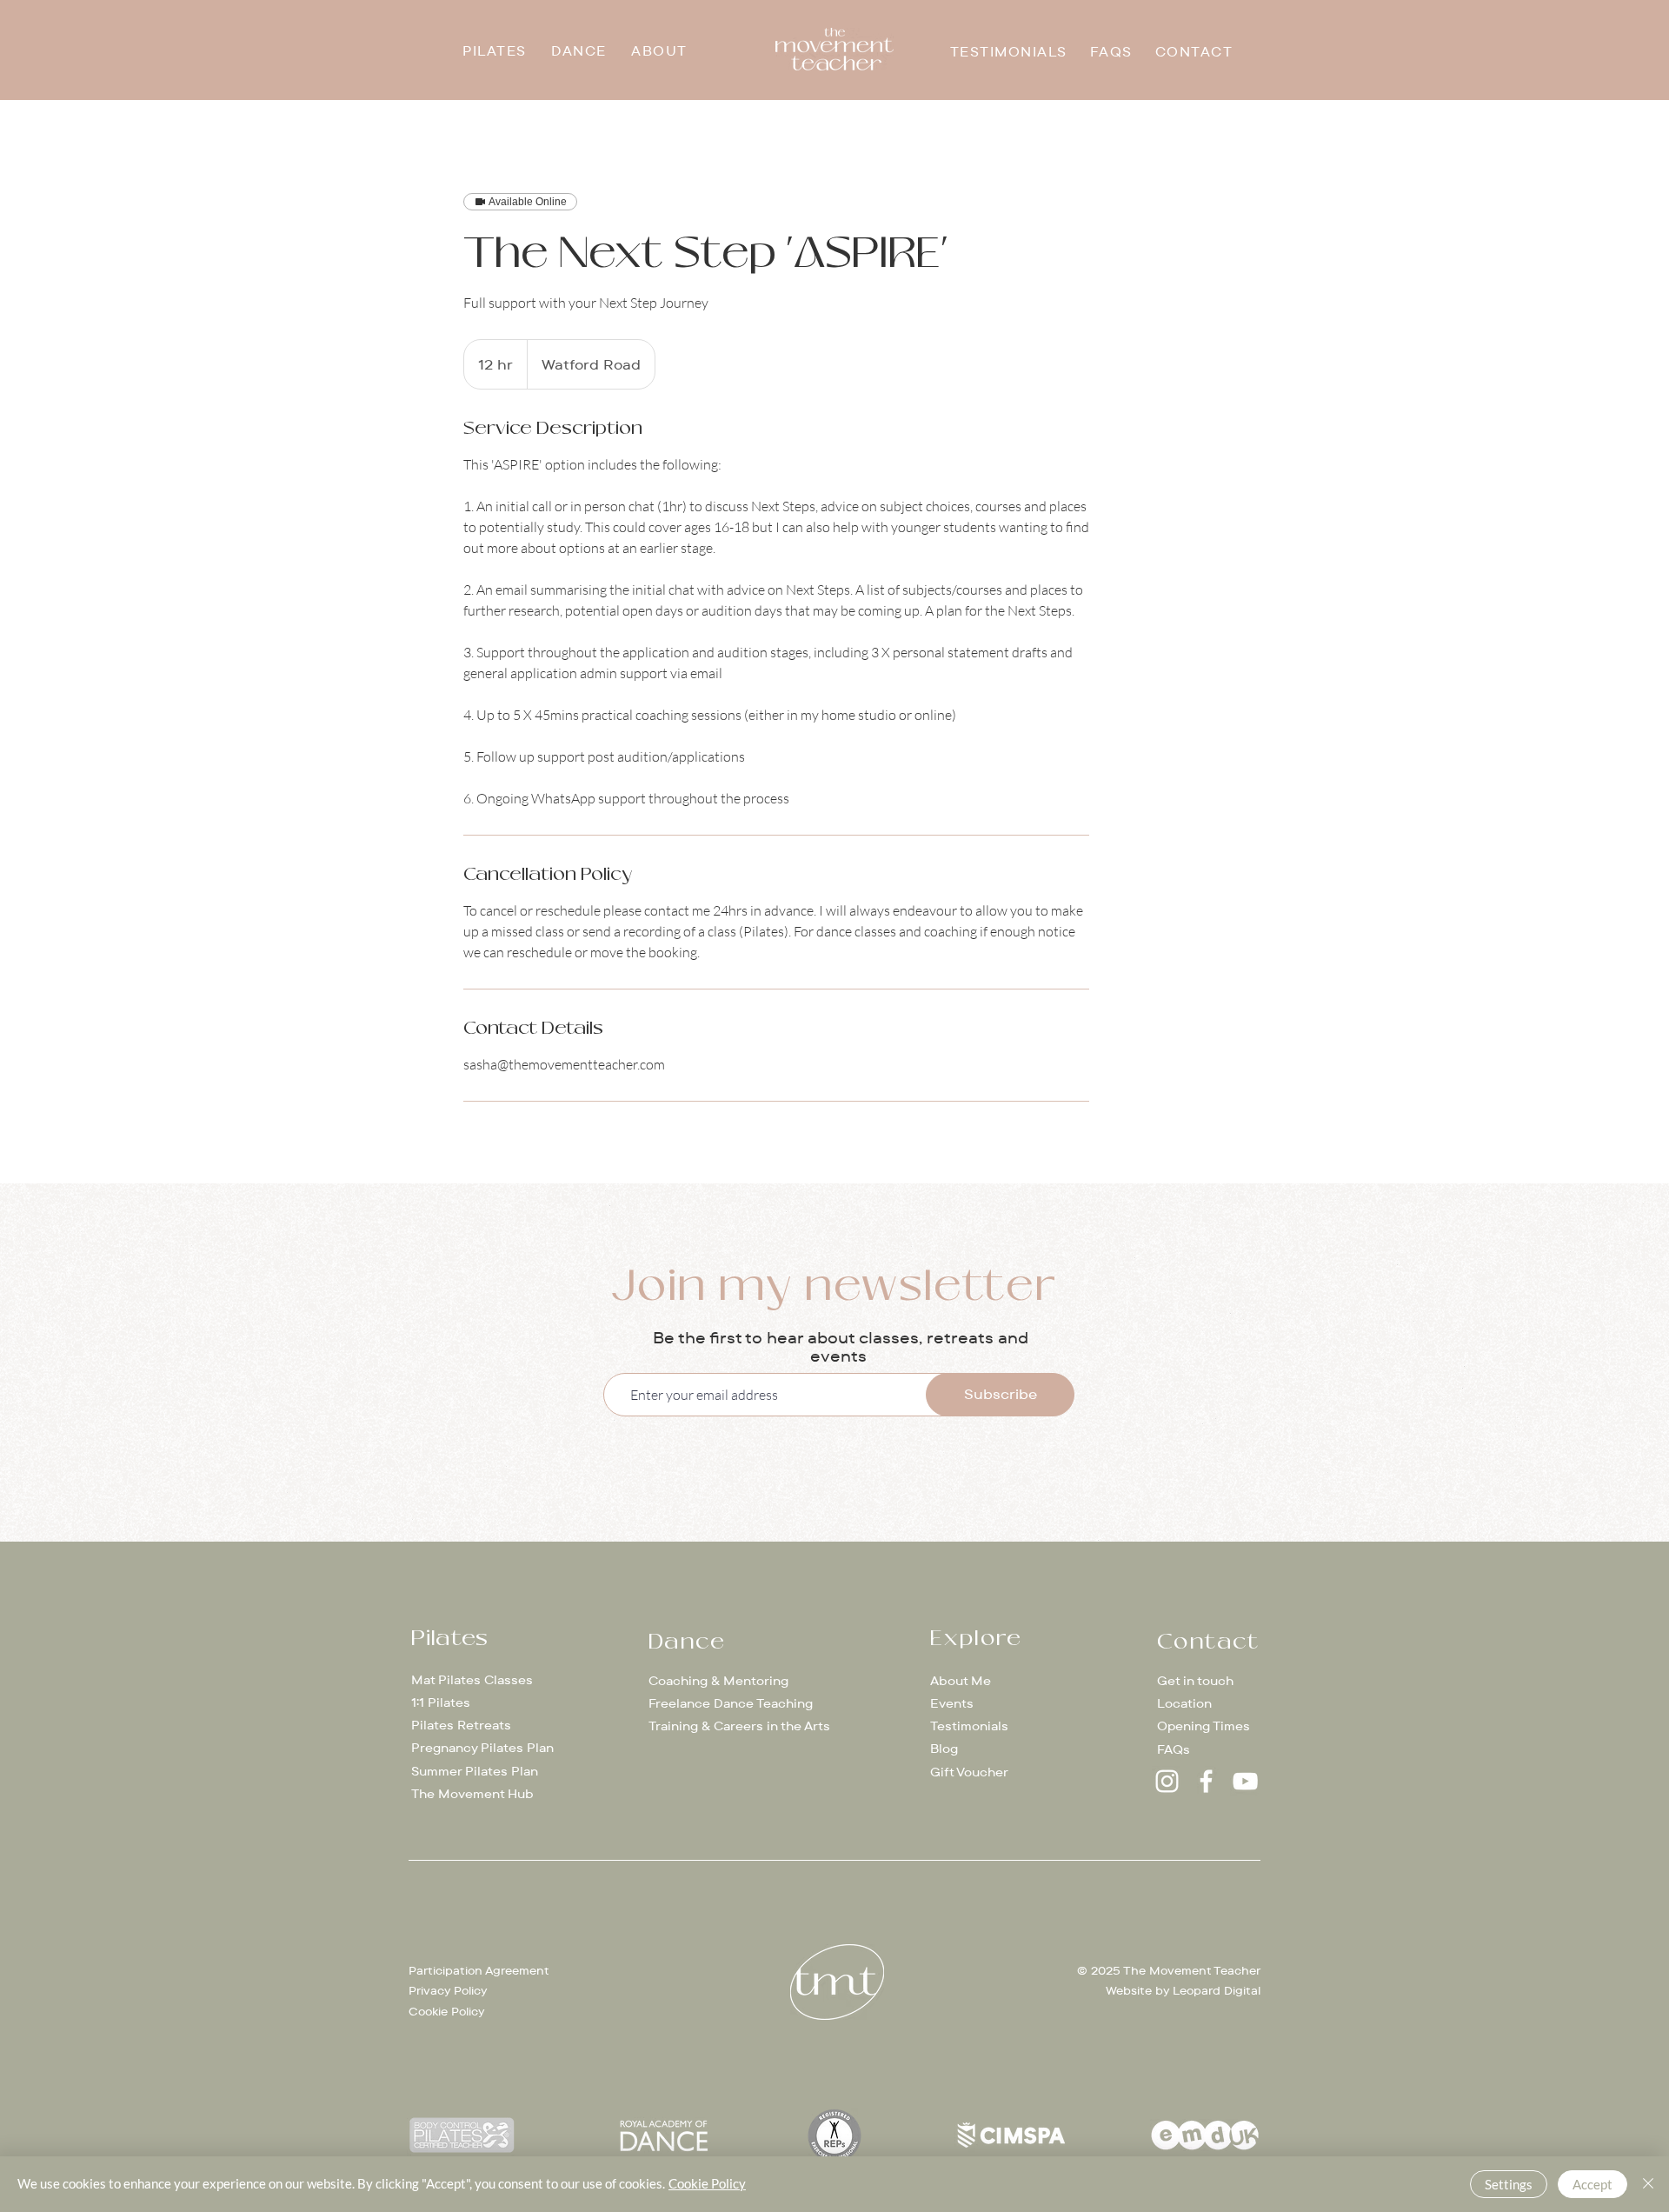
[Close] (1648, 2184)
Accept (1593, 2184)
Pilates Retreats (461, 1725)
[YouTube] (1245, 1781)
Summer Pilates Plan (475, 1771)
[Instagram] (1167, 1781)
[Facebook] (1206, 1781)
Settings (1509, 2184)
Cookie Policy (447, 2011)
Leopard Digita (1215, 1990)
